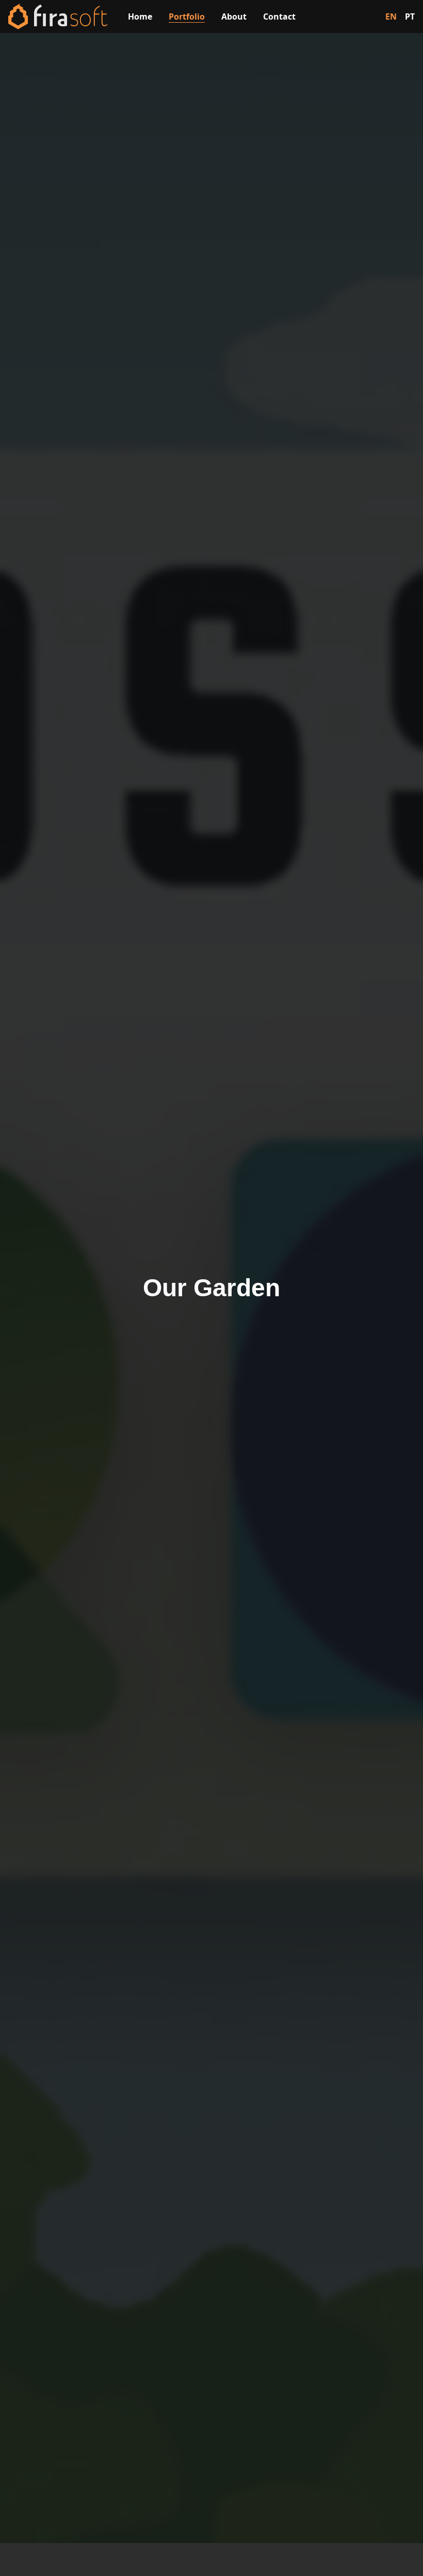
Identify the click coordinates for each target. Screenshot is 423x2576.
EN (391, 16)
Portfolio (187, 16)
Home (140, 16)
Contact (279, 16)
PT (410, 16)
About (234, 16)
